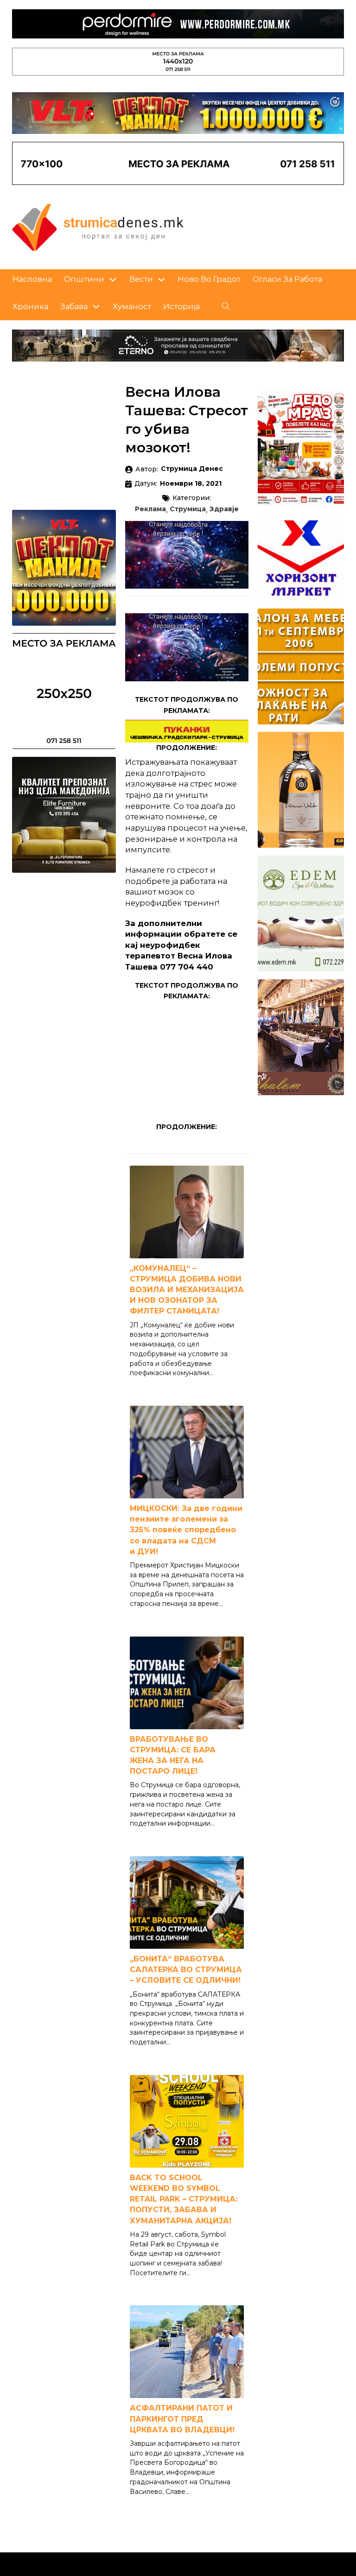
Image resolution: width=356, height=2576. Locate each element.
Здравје (224, 509)
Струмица (188, 509)
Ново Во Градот (209, 279)
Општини (84, 279)
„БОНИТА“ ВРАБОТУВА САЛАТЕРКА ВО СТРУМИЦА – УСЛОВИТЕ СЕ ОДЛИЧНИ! (186, 1970)
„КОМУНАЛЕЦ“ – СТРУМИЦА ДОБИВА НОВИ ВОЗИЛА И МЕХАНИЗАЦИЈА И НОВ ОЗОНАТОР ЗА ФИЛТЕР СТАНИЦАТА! (187, 1290)
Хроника (30, 306)
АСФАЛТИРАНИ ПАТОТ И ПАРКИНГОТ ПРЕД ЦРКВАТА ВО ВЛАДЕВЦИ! (182, 2419)
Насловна (32, 279)
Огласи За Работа (287, 279)
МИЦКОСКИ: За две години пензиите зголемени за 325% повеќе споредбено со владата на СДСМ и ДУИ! (186, 1530)
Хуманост (132, 306)
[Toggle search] (226, 306)
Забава (74, 306)
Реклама (150, 509)
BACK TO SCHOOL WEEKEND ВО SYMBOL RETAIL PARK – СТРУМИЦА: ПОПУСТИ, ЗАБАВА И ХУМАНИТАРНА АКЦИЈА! (184, 2199)
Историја (181, 306)
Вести (141, 279)
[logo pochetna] (98, 227)
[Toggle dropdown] (113, 280)
